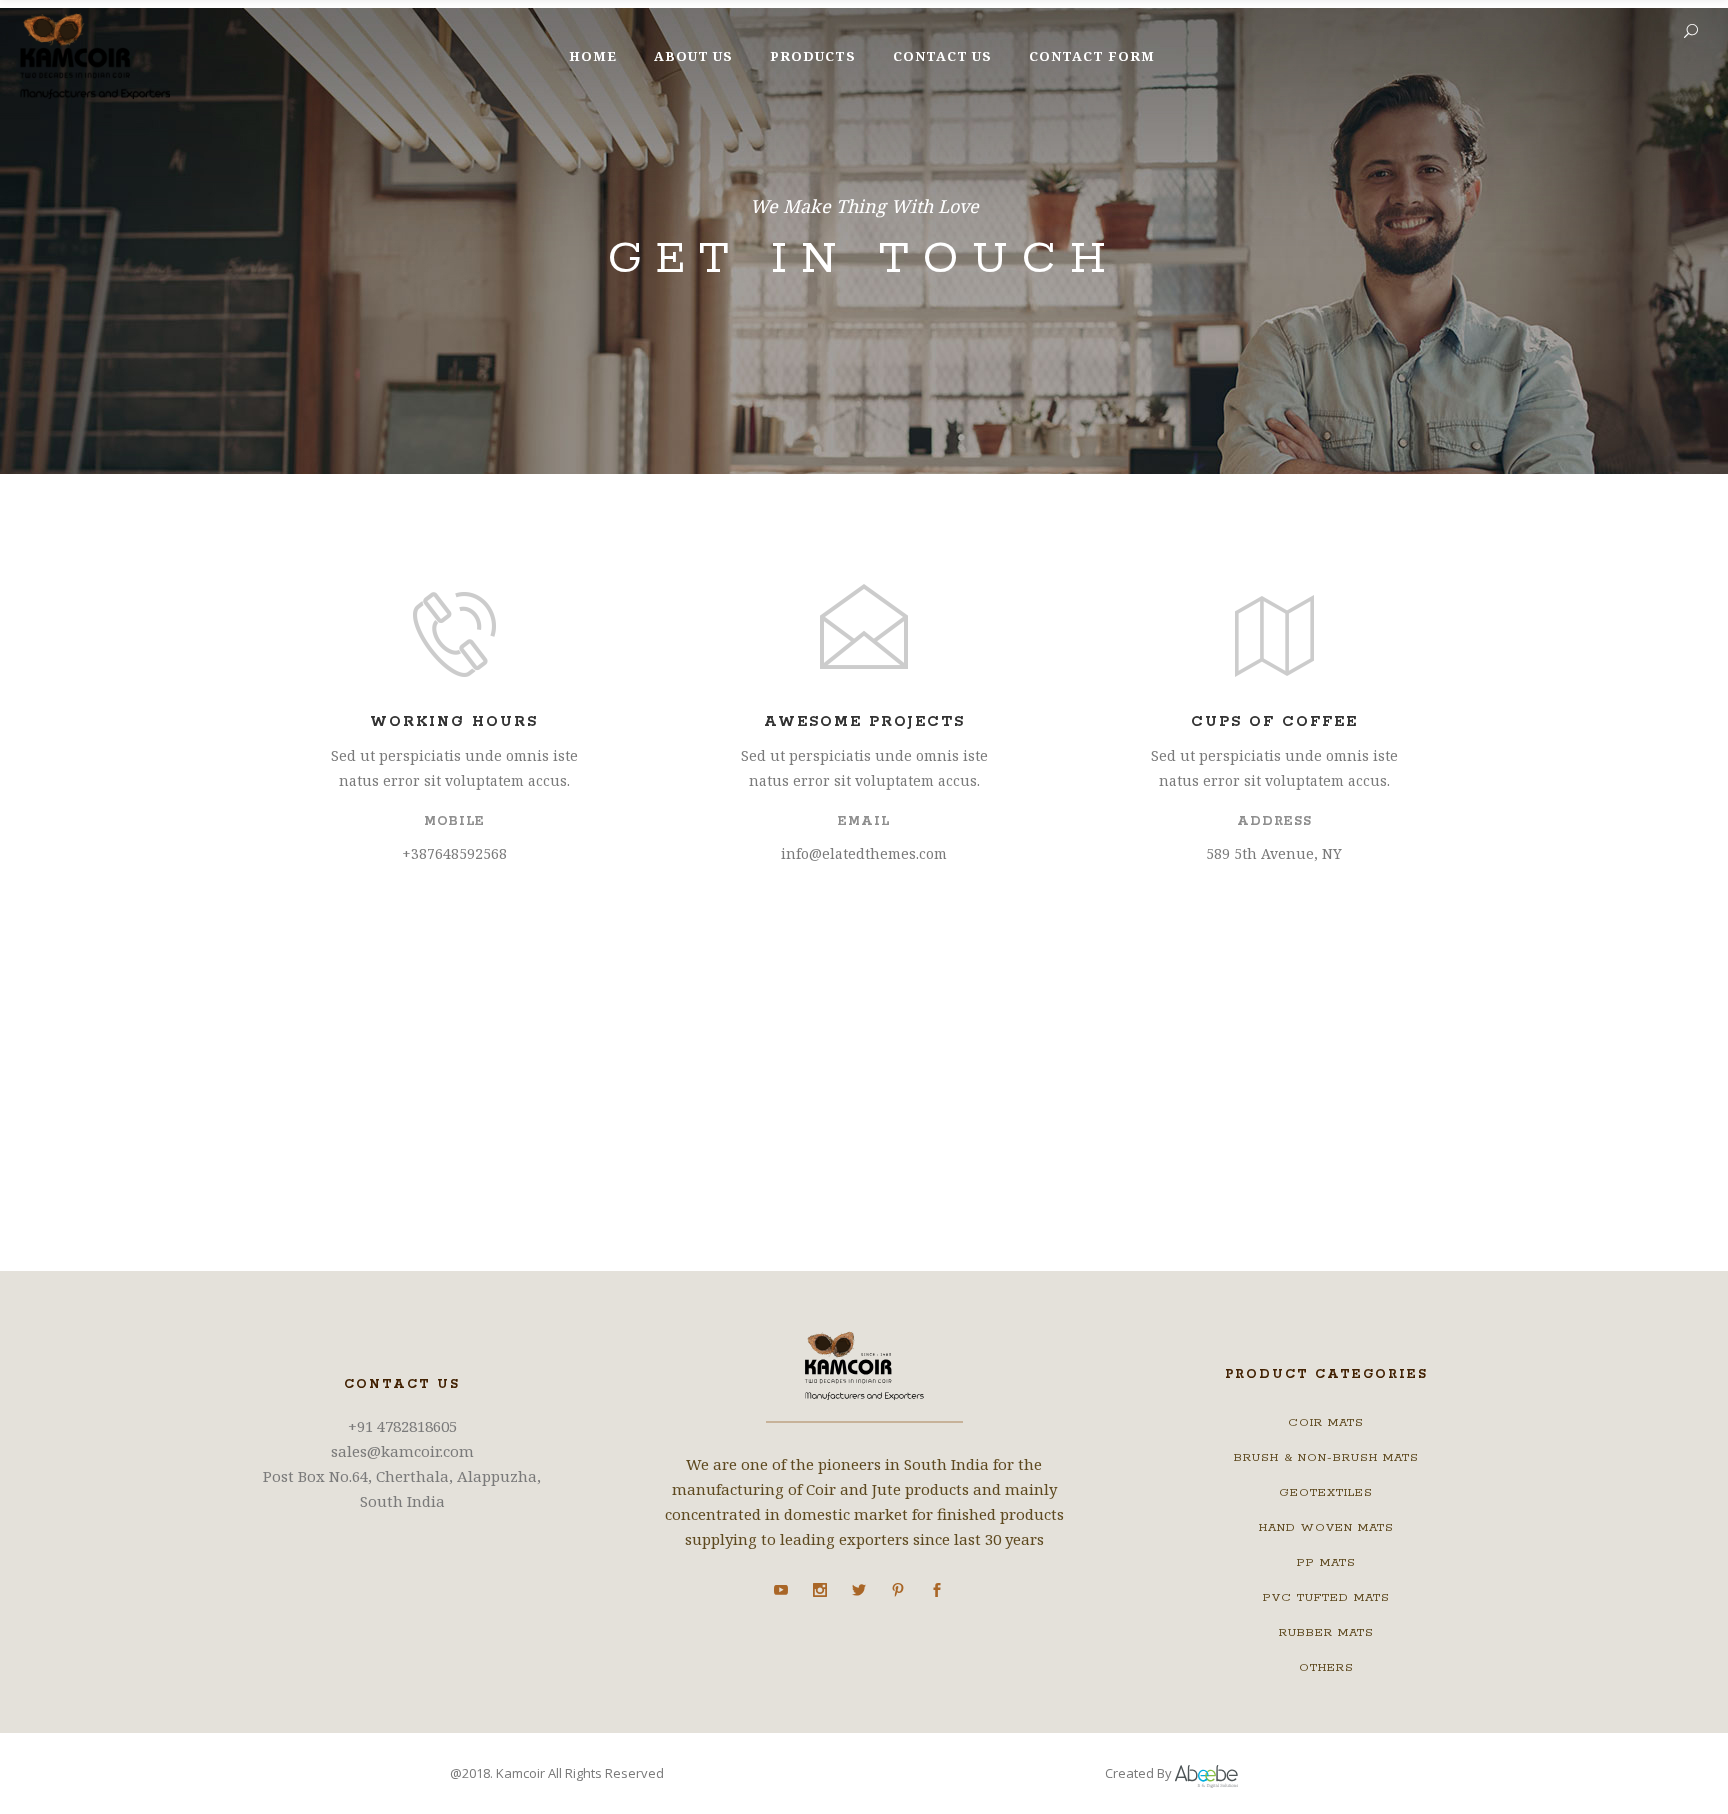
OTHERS (1326, 1667)
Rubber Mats (1326, 1632)
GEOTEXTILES (1326, 1492)
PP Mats (1326, 1562)
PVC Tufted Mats (1326, 1597)
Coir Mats (1326, 1422)
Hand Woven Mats (1326, 1527)
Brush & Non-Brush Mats (1326, 1457)
